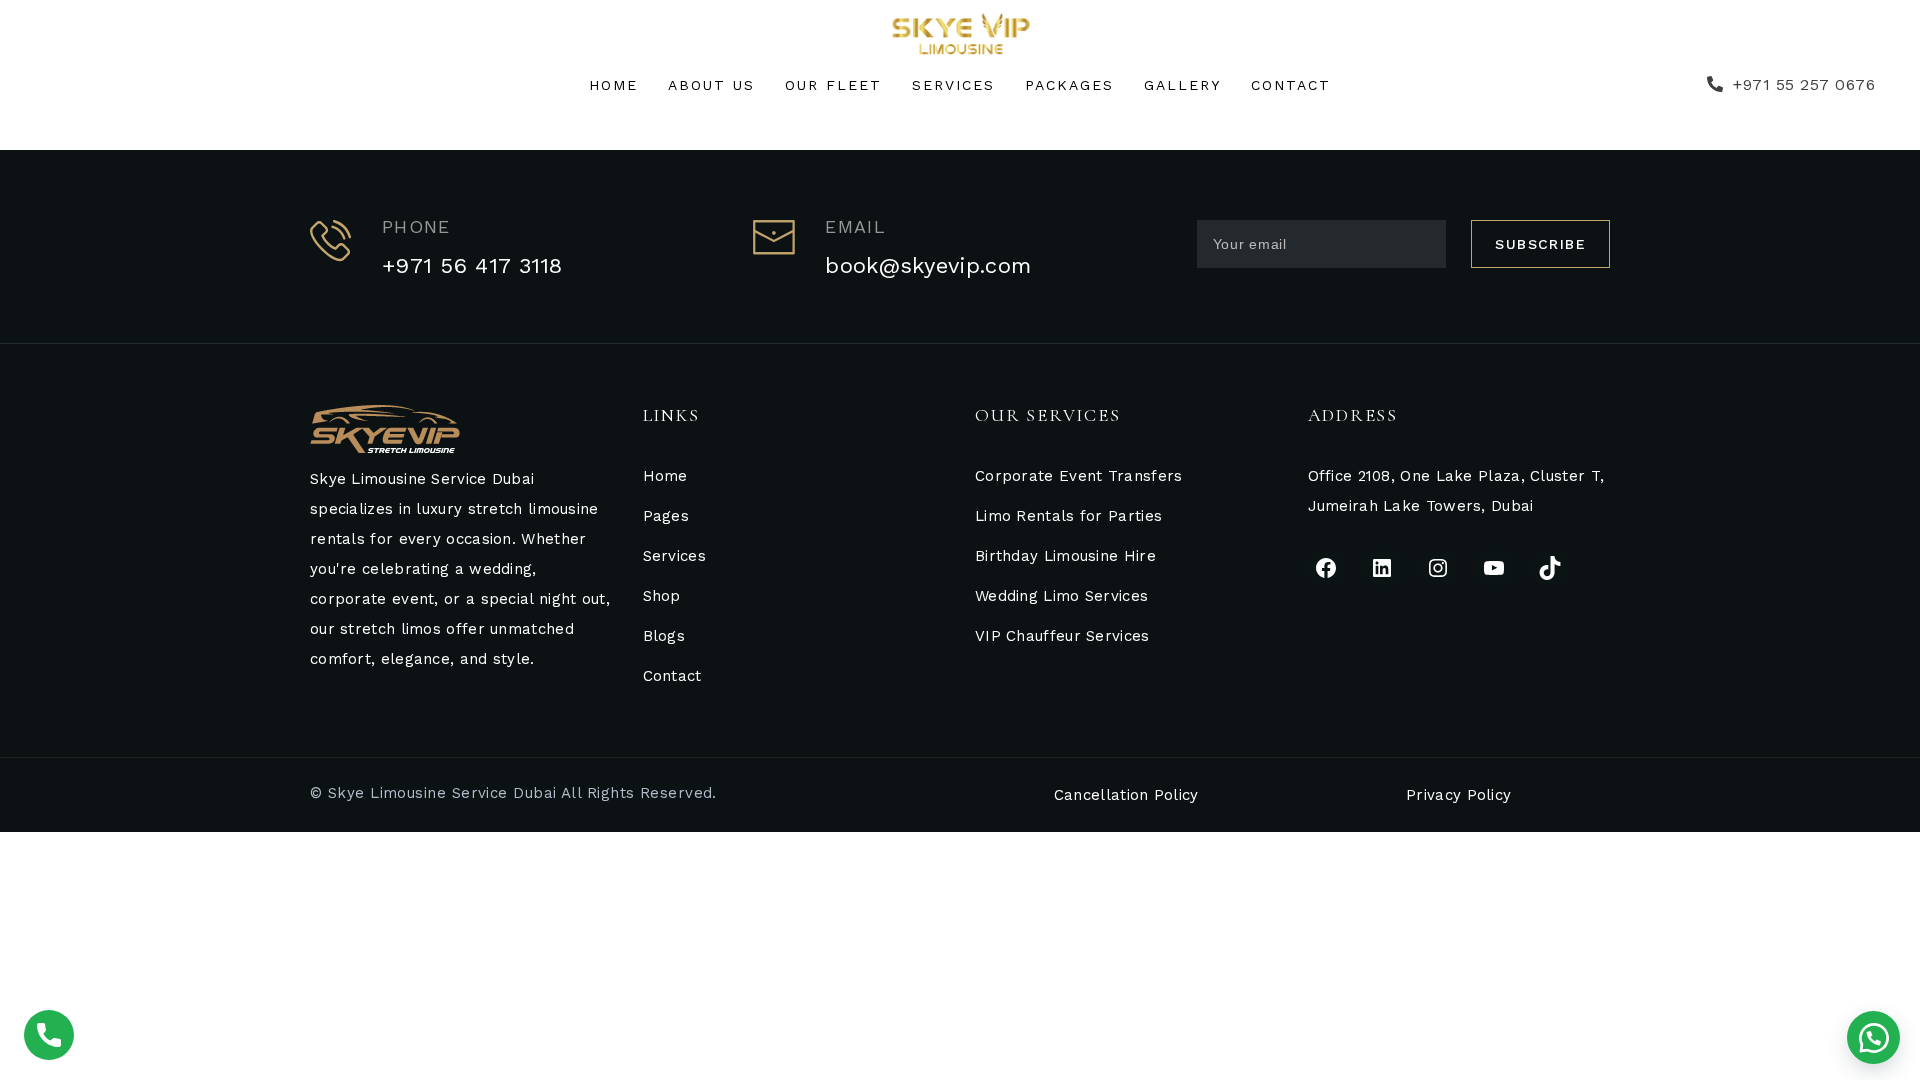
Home (665, 476)
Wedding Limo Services (1061, 596)
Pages (666, 516)
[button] (1873, 1037)
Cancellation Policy (1126, 795)
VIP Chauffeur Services (1062, 636)
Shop (662, 596)
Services (674, 556)
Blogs (664, 636)
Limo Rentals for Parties (1068, 516)
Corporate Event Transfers (1079, 476)
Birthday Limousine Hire (1065, 556)
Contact (672, 676)
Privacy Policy (1458, 795)
